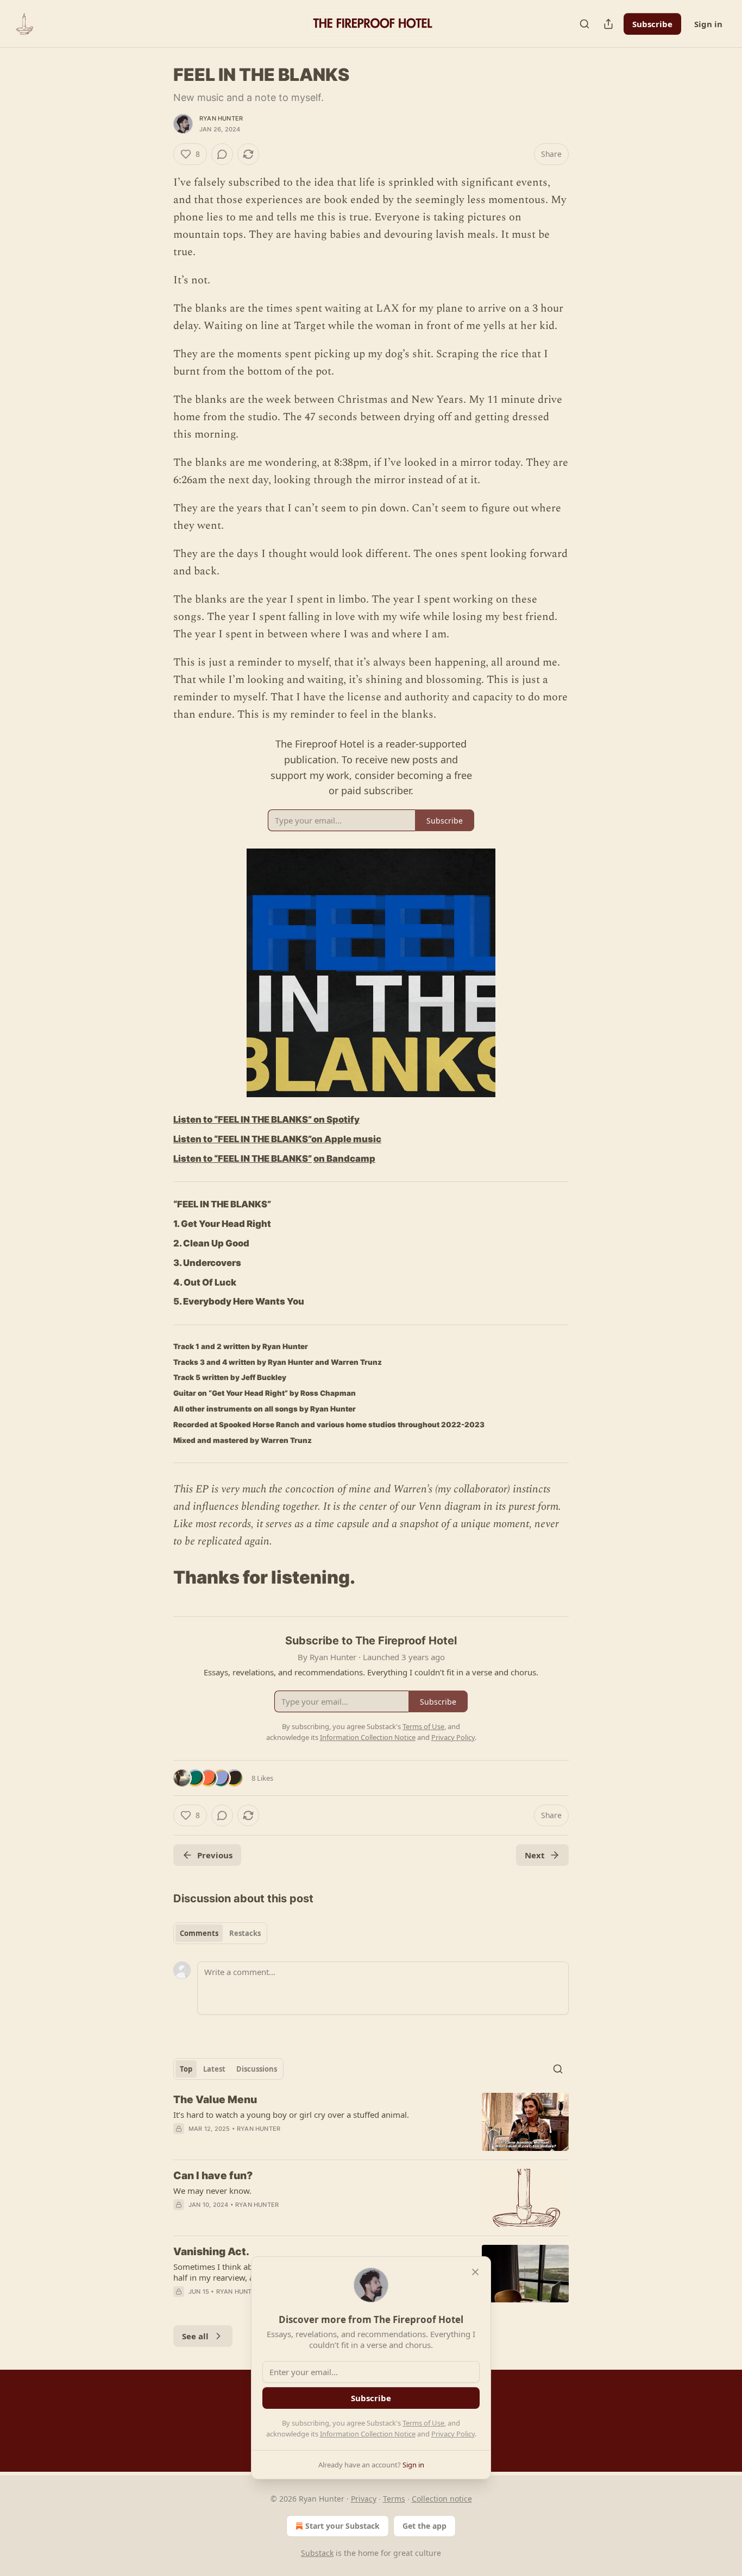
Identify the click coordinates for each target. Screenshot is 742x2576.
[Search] (584, 24)
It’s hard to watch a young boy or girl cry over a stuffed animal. (291, 2115)
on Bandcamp (344, 1159)
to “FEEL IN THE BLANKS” (257, 1139)
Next (535, 1855)
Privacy (364, 2499)
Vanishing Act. (211, 2252)
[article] (371, 2122)
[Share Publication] (608, 24)
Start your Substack (342, 2526)
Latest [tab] (214, 2069)
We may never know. (212, 2191)
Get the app (425, 2526)
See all (195, 2336)
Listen (188, 1139)
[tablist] (220, 1933)
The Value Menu (215, 2100)
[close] (475, 2272)
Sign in (708, 24)
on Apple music (346, 1139)
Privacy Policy (453, 2434)
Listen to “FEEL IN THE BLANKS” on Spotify (266, 1119)
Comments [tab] (199, 1933)
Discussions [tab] (257, 2069)
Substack (317, 2553)
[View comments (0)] (222, 154)
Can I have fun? (213, 2176)
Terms (394, 2499)
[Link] (158, 1578)
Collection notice (442, 2499)
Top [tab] (186, 2069)
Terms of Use (423, 2423)
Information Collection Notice (368, 2434)
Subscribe (652, 24)
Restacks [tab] (245, 1933)
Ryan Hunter (221, 118)
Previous (215, 1855)
